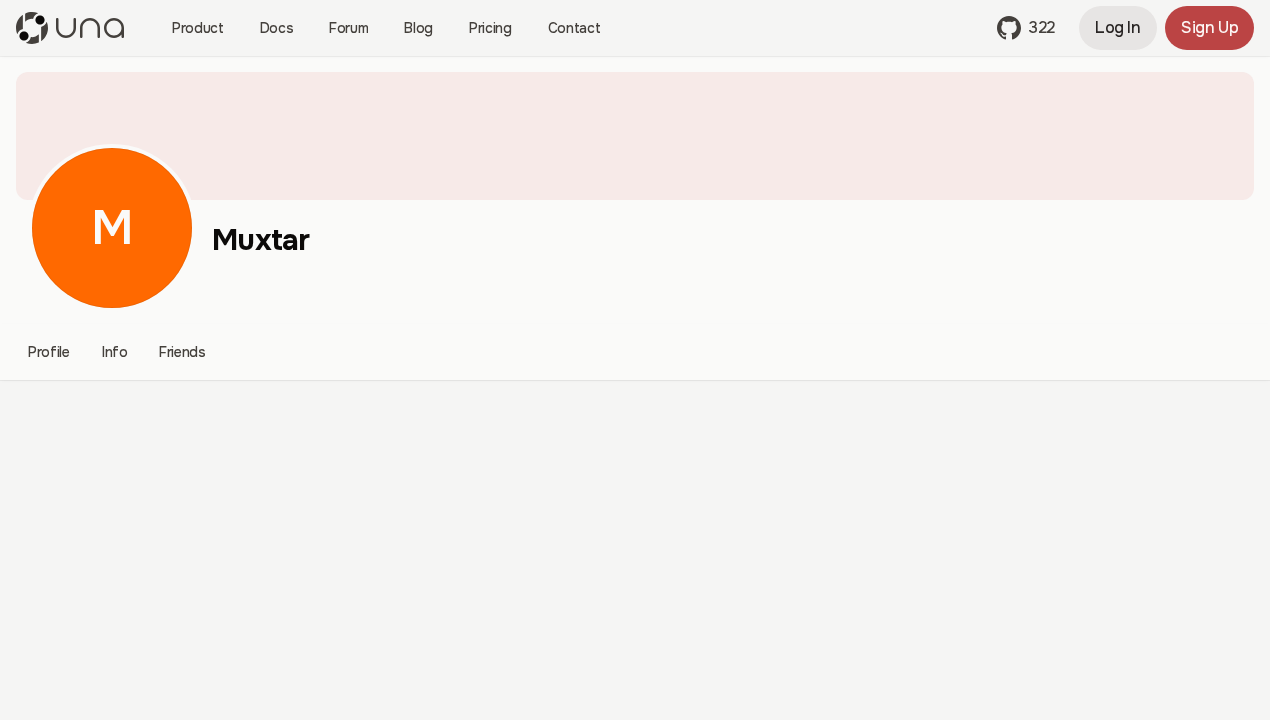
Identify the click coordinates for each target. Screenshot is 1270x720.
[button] (1026, 28)
